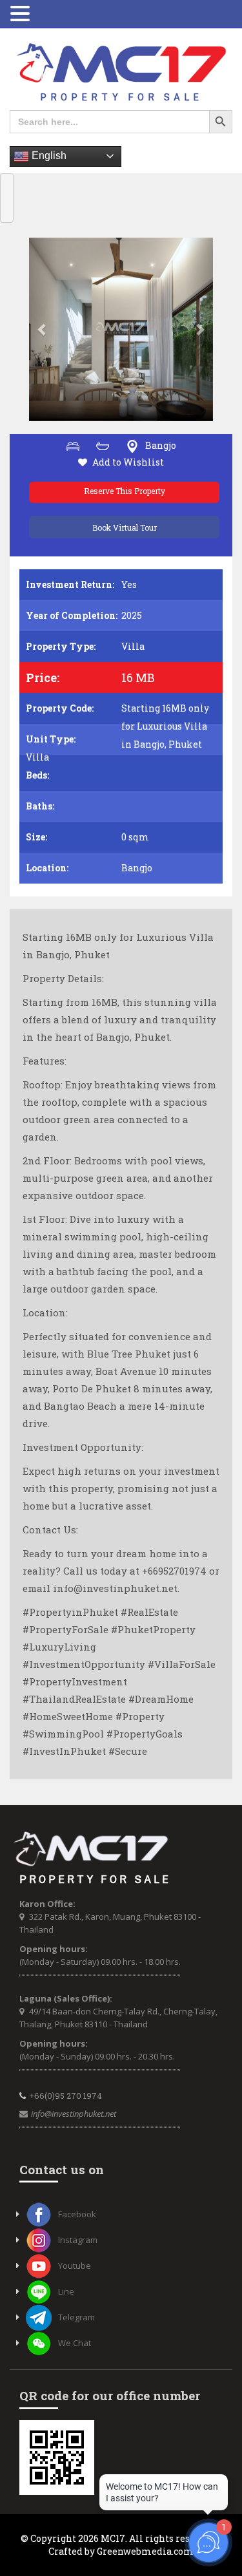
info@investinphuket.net (74, 2114)
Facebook (77, 2214)
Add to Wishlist (128, 462)
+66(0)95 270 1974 (66, 2096)
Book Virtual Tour (125, 527)
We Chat (75, 2343)
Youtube (75, 2266)
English (48, 156)
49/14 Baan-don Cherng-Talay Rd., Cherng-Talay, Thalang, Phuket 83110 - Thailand (118, 2018)
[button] (43, 329)
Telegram (76, 2317)
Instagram (78, 2240)
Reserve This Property (125, 491)
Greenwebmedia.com (145, 2551)
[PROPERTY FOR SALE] (121, 72)
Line (66, 2291)
